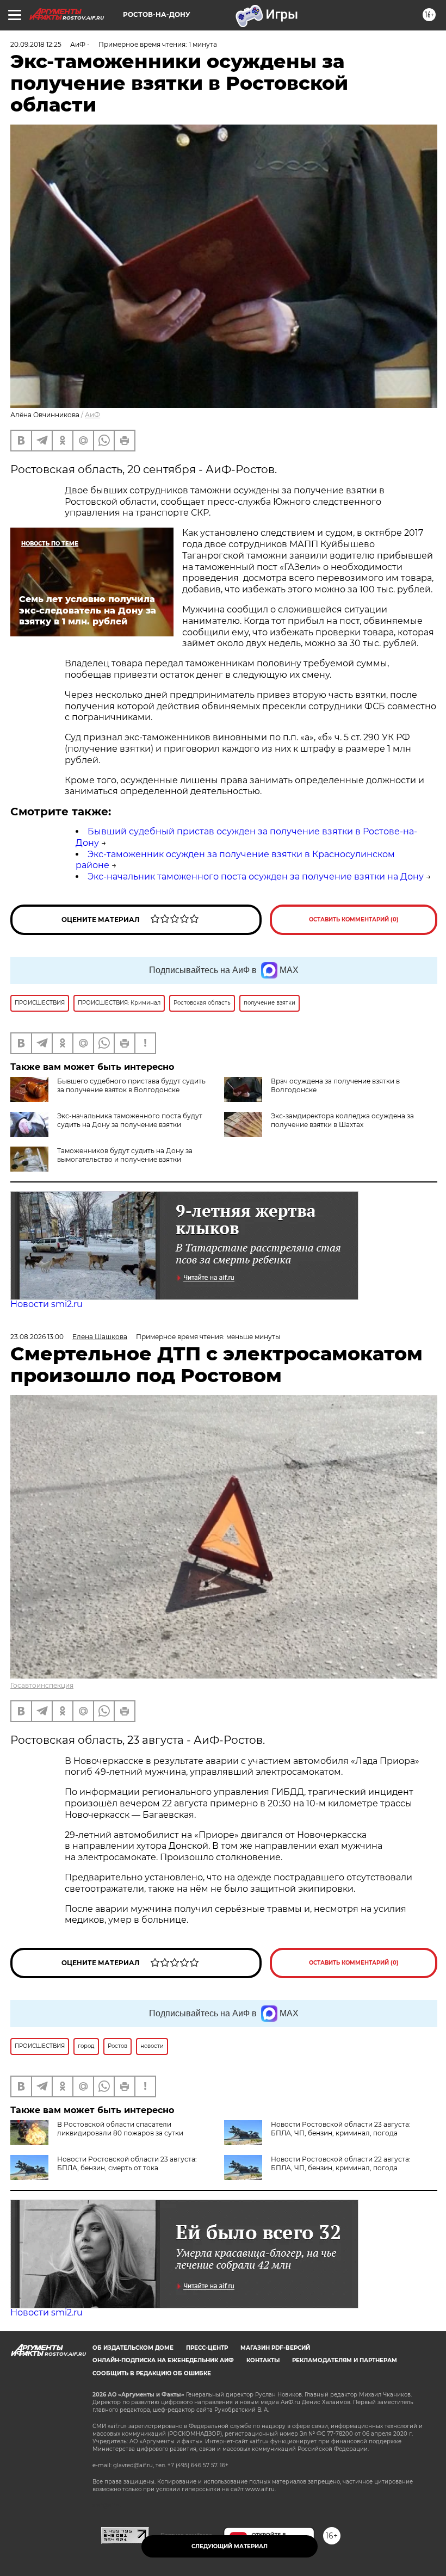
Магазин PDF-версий (275, 2348)
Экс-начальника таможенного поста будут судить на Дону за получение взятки (130, 1120)
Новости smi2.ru (47, 1304)
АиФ (92, 415)
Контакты (263, 2360)
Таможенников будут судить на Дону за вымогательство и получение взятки (125, 1155)
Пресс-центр (207, 2348)
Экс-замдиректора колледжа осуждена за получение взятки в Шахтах (342, 1120)
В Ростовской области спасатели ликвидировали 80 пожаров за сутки (120, 2129)
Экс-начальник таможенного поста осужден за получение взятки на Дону (256, 877)
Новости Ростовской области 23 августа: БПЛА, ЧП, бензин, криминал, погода (341, 2129)
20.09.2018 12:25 (36, 44)
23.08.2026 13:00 (37, 1337)
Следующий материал (230, 2546)
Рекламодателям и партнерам (345, 2360)
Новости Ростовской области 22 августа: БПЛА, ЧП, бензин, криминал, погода (341, 2163)
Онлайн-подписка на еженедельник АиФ (163, 2360)
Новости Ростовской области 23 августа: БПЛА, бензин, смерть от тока (127, 2163)
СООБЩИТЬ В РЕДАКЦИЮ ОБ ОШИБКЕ (152, 2373)
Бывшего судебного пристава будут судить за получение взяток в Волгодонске (131, 1085)
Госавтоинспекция (42, 1685)
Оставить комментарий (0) (354, 919)
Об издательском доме (133, 2348)
